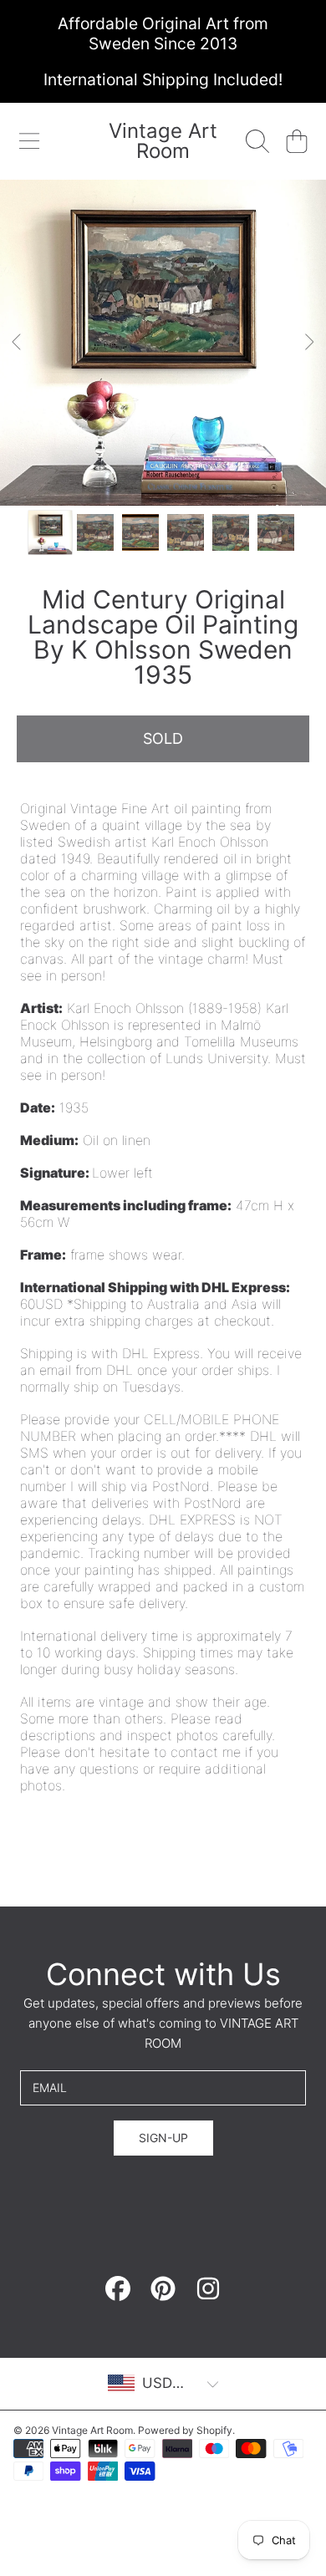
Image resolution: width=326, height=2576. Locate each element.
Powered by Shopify (185, 2430)
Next (308, 343)
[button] (29, 141)
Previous (18, 343)
